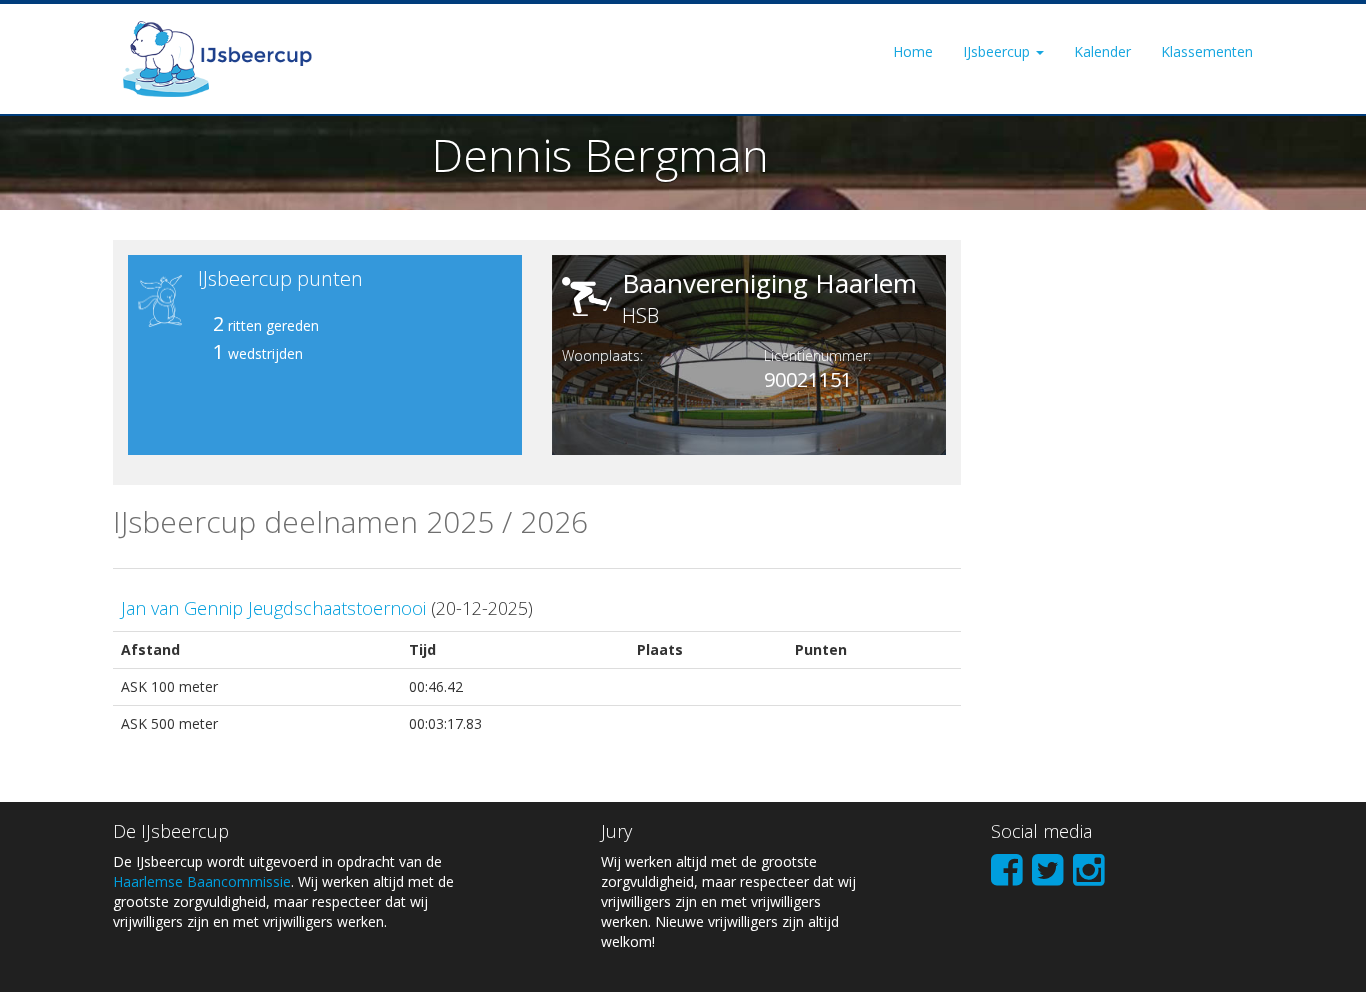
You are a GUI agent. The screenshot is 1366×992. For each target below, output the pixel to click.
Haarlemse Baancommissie (202, 881)
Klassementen (1207, 51)
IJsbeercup (998, 51)
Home (913, 51)
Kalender (1102, 51)
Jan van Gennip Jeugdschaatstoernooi (273, 608)
